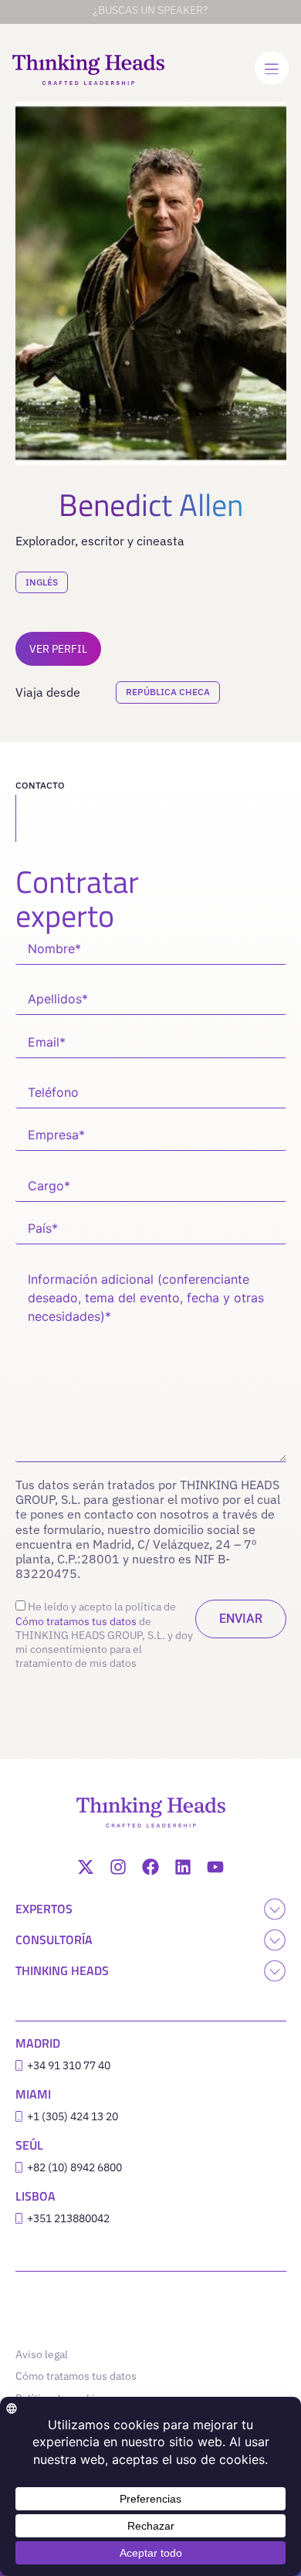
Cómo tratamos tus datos (76, 1621)
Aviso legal (42, 2354)
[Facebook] (150, 1867)
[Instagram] (118, 1867)
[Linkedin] (183, 1867)
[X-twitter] (86, 1867)
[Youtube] (215, 1867)
